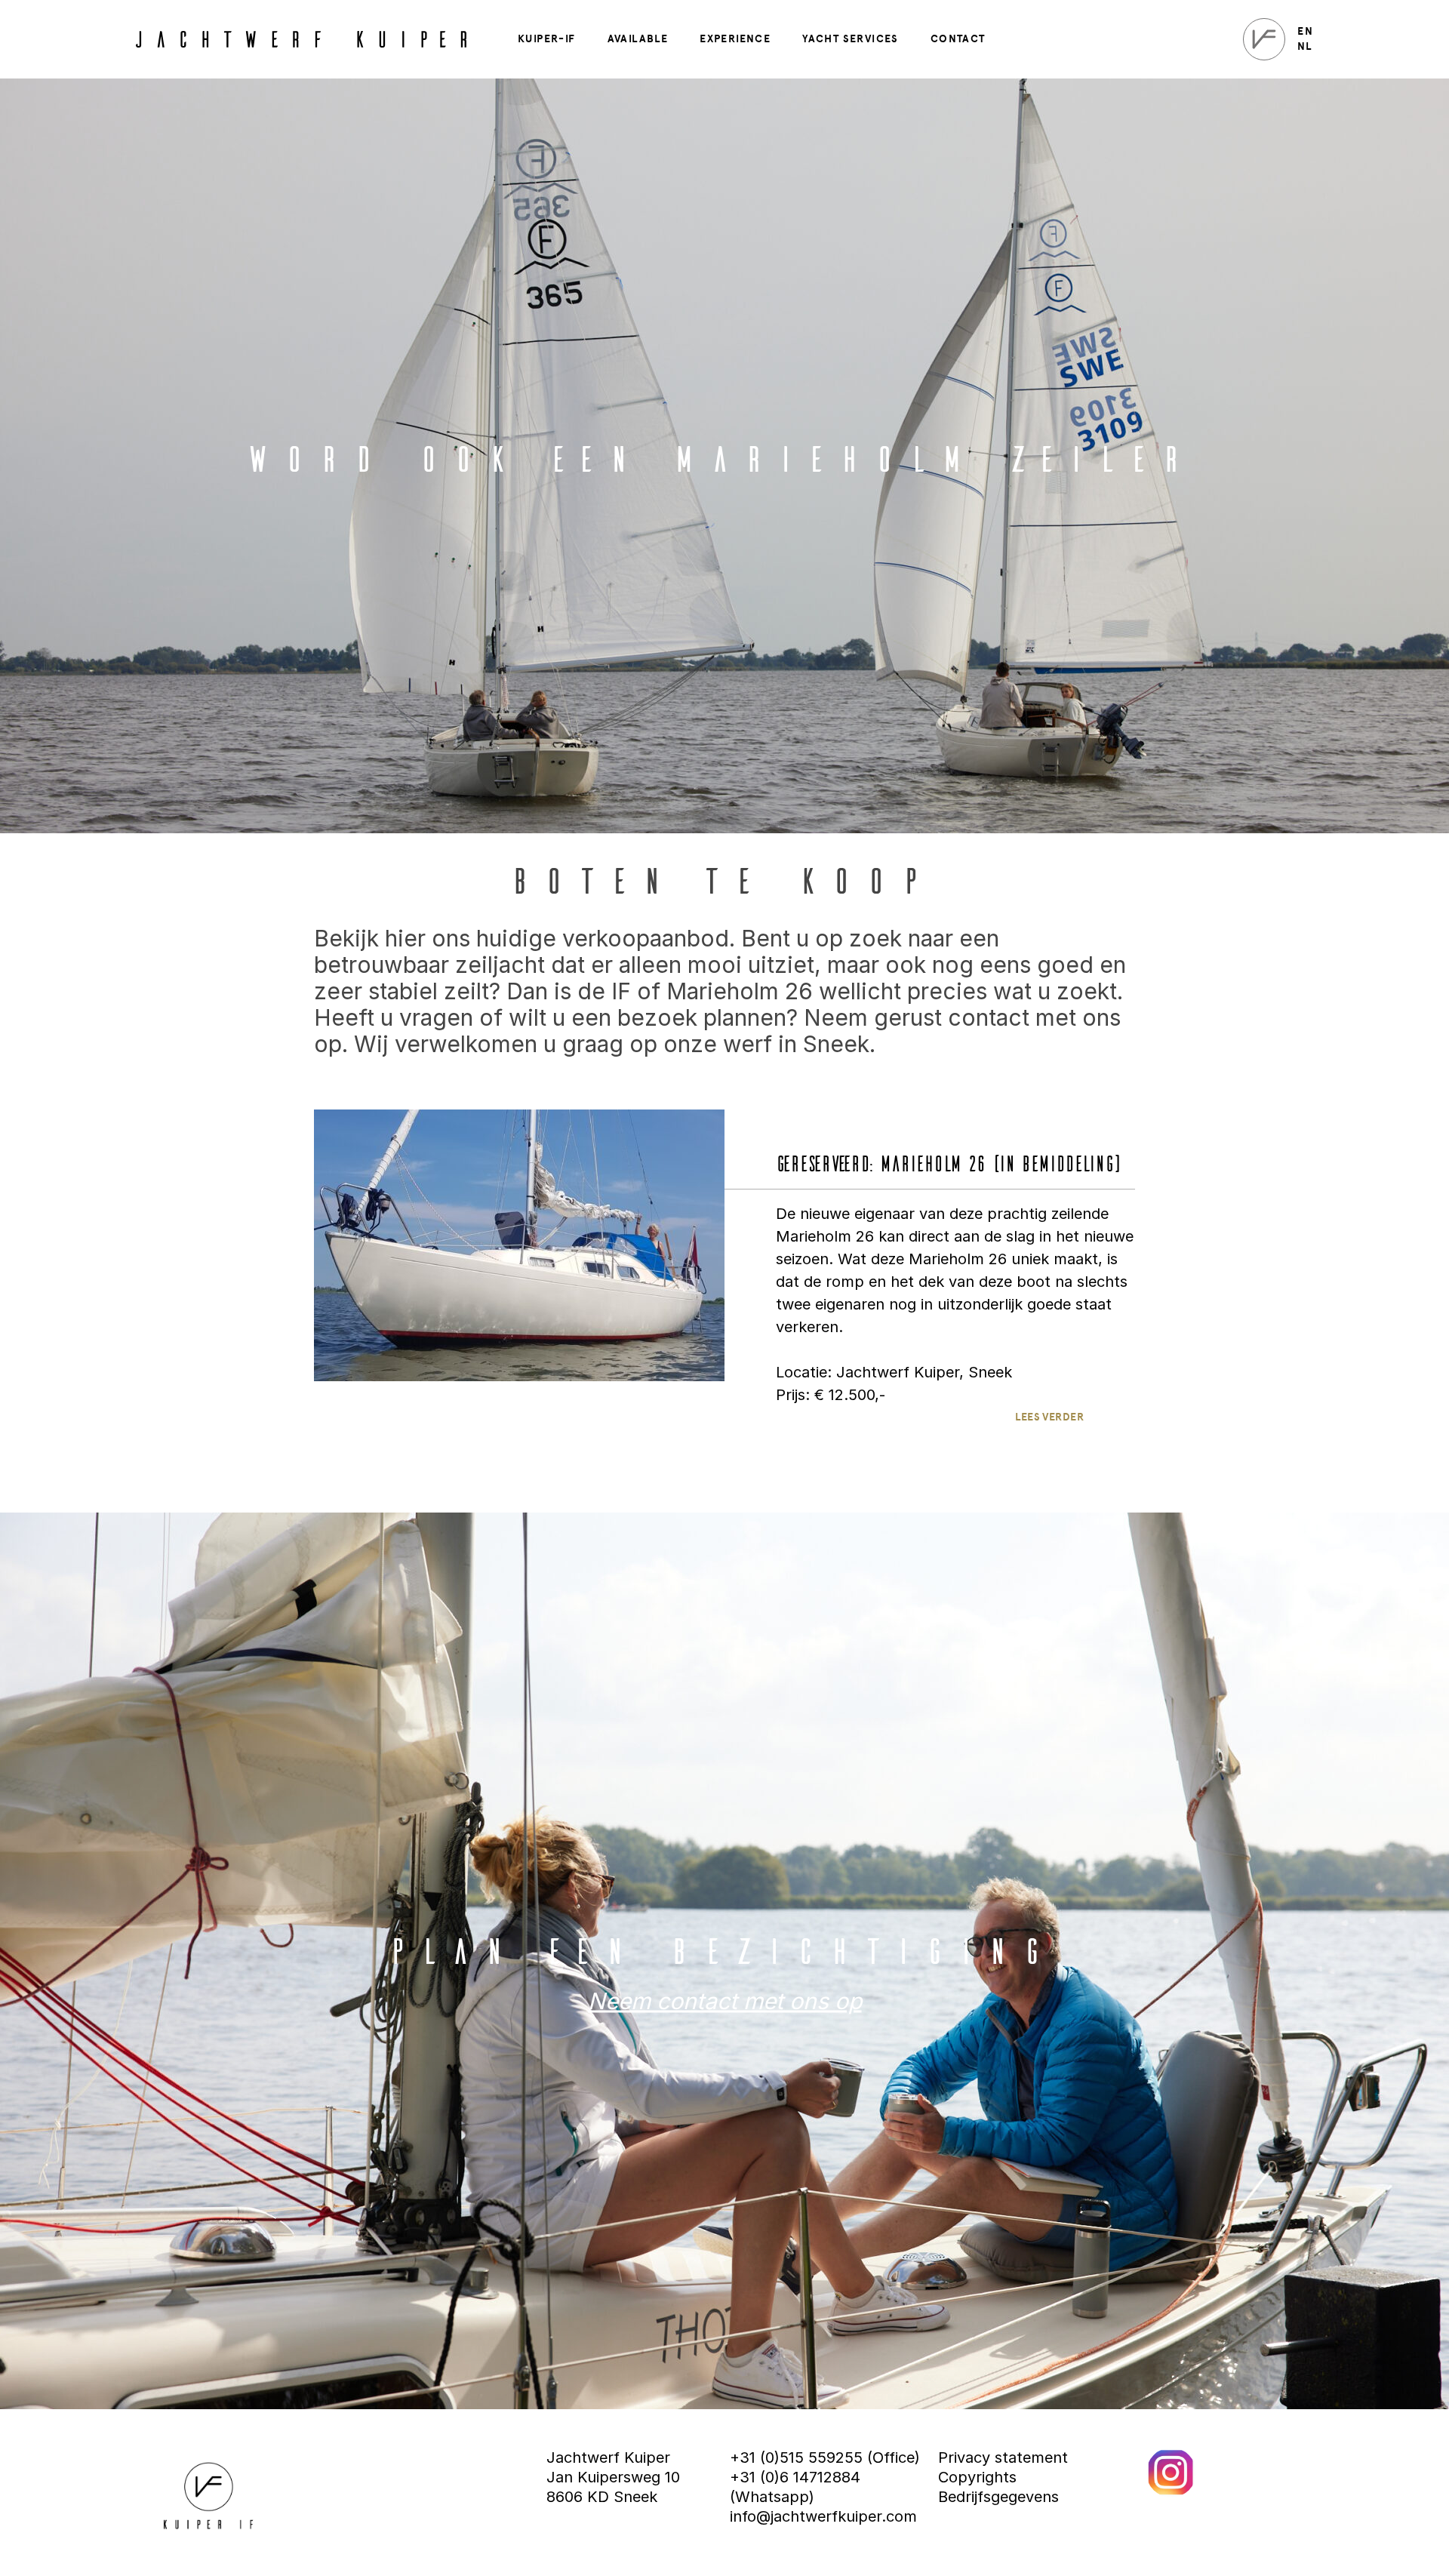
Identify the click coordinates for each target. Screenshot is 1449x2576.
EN (1305, 32)
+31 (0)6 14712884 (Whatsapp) (795, 2487)
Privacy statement (1003, 2458)
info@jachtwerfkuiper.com (823, 2516)
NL (1304, 47)
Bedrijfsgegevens (998, 2497)
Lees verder (1049, 1417)
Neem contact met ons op (725, 2001)
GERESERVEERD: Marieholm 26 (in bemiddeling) (948, 1162)
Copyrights (977, 2477)
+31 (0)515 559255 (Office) (825, 2458)
